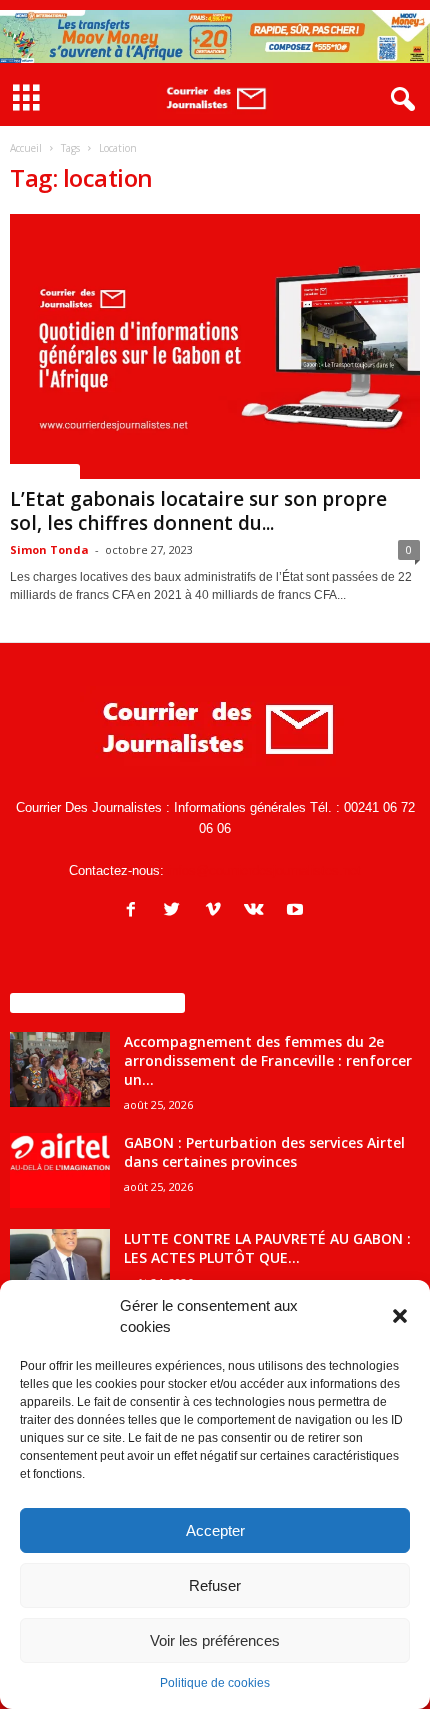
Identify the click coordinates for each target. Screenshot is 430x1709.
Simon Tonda (49, 549)
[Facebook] (135, 911)
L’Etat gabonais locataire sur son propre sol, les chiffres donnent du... (198, 511)
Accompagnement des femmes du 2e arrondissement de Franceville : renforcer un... (268, 1060)
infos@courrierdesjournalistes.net (264, 870)
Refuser (215, 1585)
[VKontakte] (258, 911)
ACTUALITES (45, 471)
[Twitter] (176, 911)
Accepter (215, 1530)
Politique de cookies (215, 1683)
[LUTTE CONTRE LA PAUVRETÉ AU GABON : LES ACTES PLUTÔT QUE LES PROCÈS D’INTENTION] (60, 1266)
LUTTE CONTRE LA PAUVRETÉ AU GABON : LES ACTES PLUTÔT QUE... (267, 1248)
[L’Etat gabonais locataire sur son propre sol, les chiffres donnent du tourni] (215, 346)
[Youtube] (297, 911)
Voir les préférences (215, 1640)
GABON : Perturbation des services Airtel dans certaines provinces (264, 1152)
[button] (400, 1316)
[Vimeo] (217, 911)
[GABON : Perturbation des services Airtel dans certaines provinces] (60, 1170)
